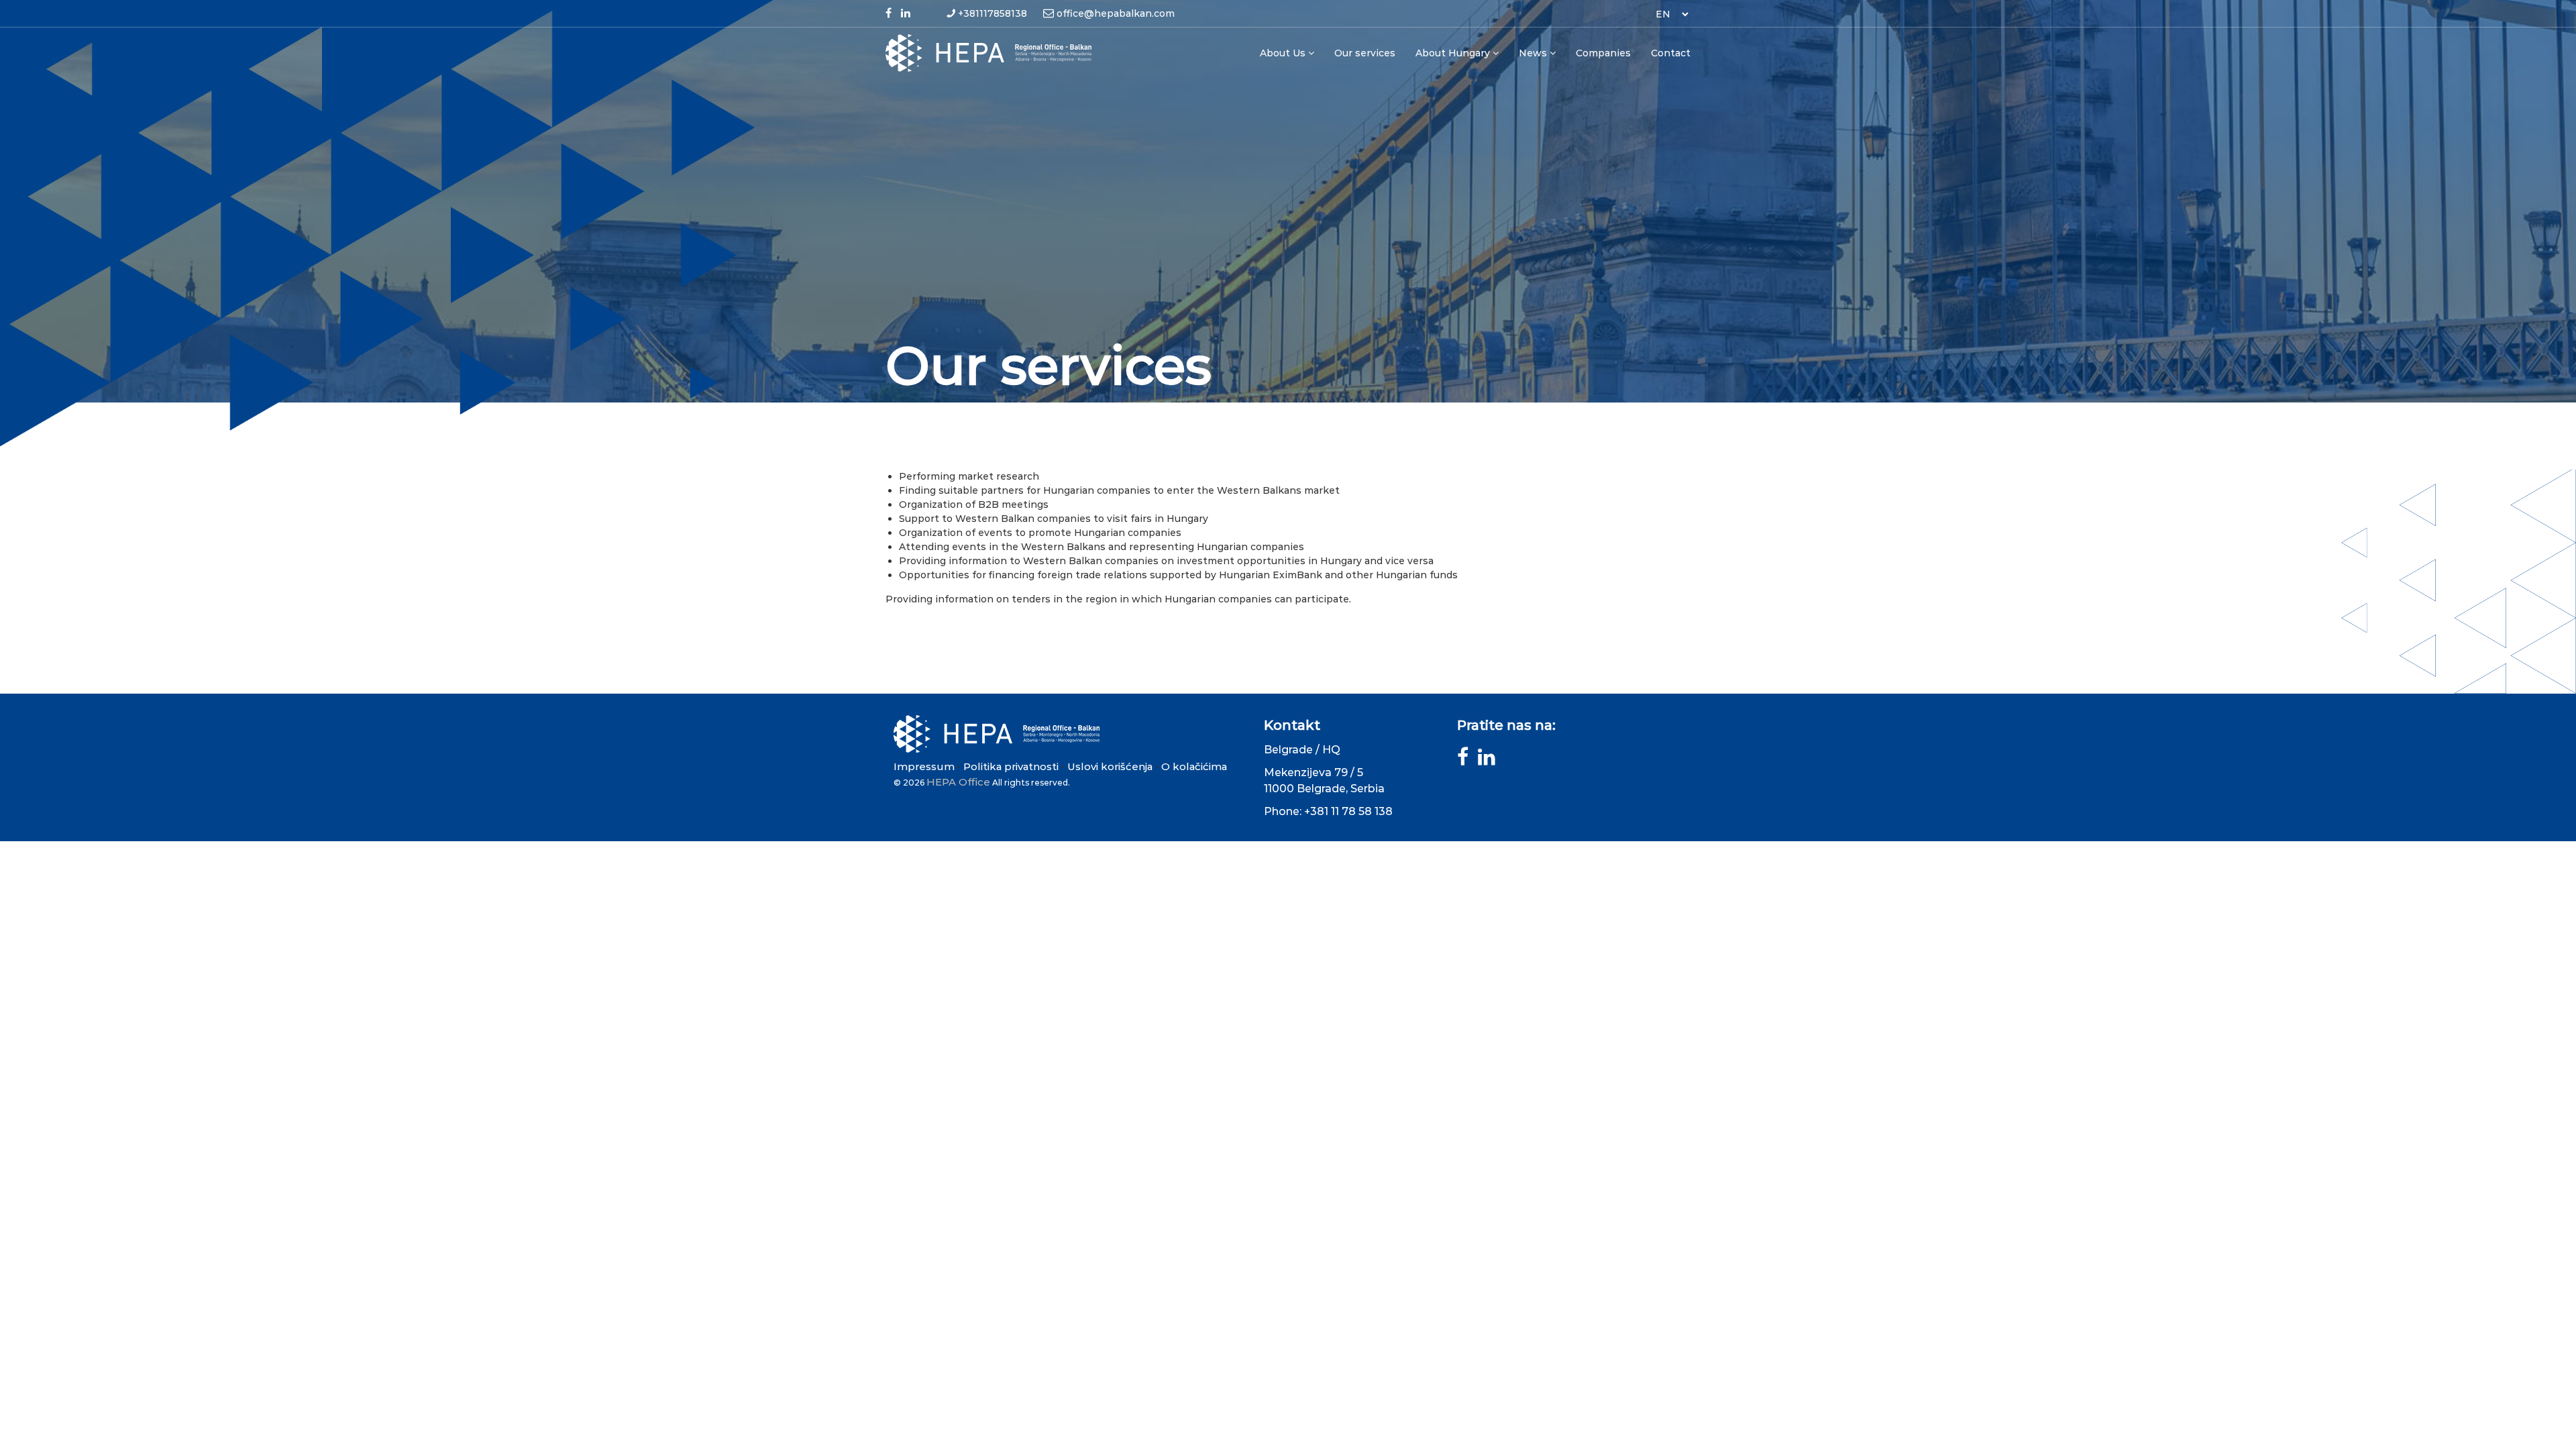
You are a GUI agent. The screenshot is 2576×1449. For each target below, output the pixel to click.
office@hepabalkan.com (1116, 13)
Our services (1365, 53)
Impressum (924, 766)
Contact (1671, 53)
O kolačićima (1194, 766)
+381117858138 (992, 13)
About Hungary (1453, 53)
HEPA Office (958, 782)
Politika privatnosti (1011, 766)
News (1533, 53)
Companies (1603, 53)
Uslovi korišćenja (1110, 766)
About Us (1283, 53)
